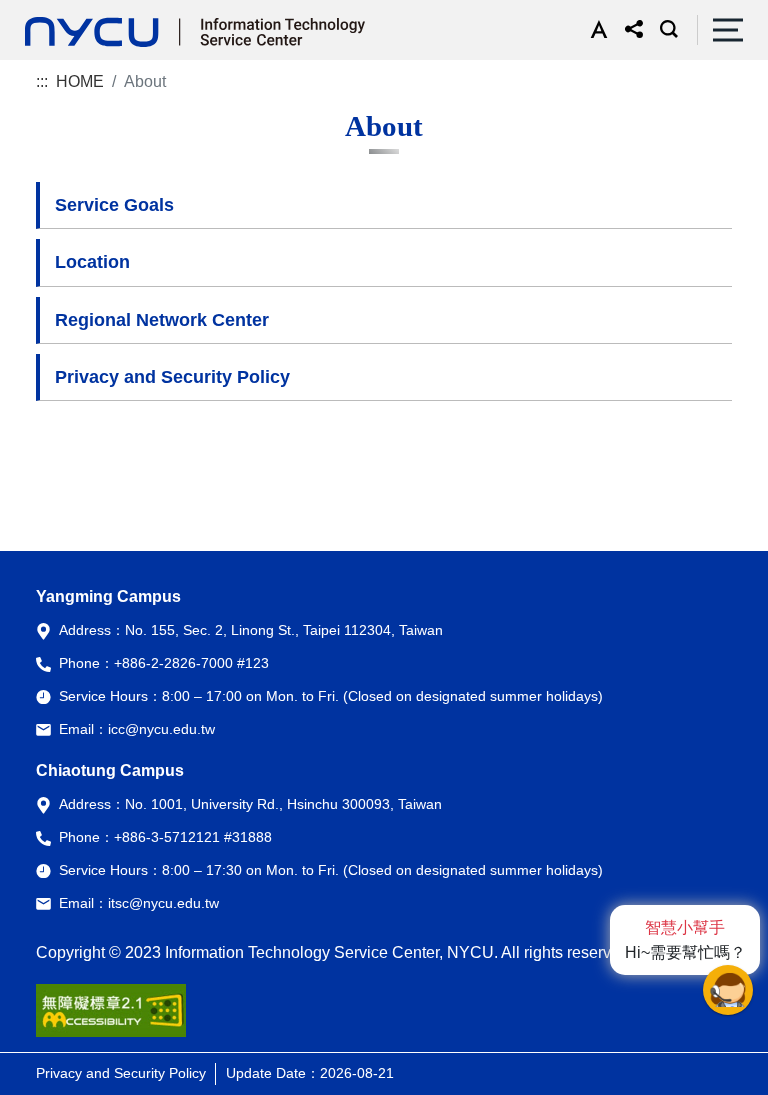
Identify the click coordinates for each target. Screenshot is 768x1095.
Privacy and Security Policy (172, 377)
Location (92, 262)
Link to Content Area (72, 11)
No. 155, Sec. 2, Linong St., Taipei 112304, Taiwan (284, 630)
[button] (594, 30)
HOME (80, 81)
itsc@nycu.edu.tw (163, 903)
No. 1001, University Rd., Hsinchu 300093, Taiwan (283, 804)
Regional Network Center (162, 320)
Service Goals (114, 205)
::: (42, 81)
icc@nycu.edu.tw (161, 729)
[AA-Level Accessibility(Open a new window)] (111, 1018)
